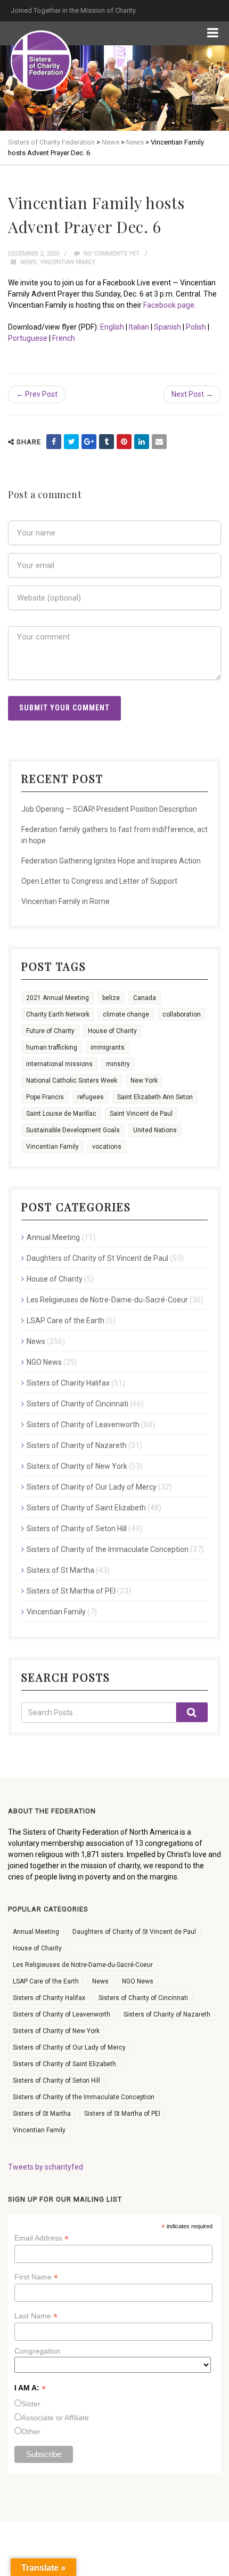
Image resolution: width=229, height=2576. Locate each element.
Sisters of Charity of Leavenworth (83, 1425)
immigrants (108, 1047)
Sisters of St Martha (60, 1570)
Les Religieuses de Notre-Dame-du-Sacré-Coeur (107, 1300)
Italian (139, 327)
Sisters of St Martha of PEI (71, 1591)
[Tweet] (71, 442)
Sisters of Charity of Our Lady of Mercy (92, 1487)
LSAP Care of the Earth (66, 1321)
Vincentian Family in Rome (66, 901)
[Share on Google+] (89, 442)
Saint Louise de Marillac (61, 1114)
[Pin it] (124, 442)
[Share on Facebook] (54, 442)
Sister (31, 2404)
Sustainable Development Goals (73, 1130)
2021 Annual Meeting (58, 998)
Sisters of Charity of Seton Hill (77, 1529)
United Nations (155, 1130)
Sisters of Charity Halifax (68, 1383)
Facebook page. (170, 305)
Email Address (42, 2238)
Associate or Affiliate (55, 2418)
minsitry (118, 1064)
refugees (91, 1097)
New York (144, 1081)
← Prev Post (37, 394)
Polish (196, 327)
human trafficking (52, 1047)
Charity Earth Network (58, 1014)
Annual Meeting (53, 1237)
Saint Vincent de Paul (141, 1114)
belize (111, 998)
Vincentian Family (68, 262)
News (28, 262)
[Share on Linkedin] (142, 442)
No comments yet (111, 254)
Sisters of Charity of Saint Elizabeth (86, 1508)
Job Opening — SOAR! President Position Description (109, 809)
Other (31, 2431)
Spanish (167, 327)
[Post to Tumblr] (107, 442)
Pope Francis (45, 1097)
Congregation (37, 2351)
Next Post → (192, 394)
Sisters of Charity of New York (77, 1466)
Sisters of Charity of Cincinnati (77, 1404)
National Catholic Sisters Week (72, 1081)
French (64, 338)
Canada (145, 998)
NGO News (44, 1362)
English (112, 327)
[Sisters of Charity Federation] (41, 61)
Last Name (36, 2316)
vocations (107, 1147)
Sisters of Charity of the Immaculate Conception (108, 1549)
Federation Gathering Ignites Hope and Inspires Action (111, 861)
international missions (59, 1064)
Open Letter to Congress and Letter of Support (99, 881)
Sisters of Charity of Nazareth (77, 1445)
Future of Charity (50, 1031)
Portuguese (28, 338)
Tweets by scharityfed (46, 2167)
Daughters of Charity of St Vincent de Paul (97, 1258)
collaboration (182, 1014)
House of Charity (112, 1031)
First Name (36, 2277)
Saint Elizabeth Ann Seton (155, 1097)
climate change (126, 1014)
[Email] (159, 442)
